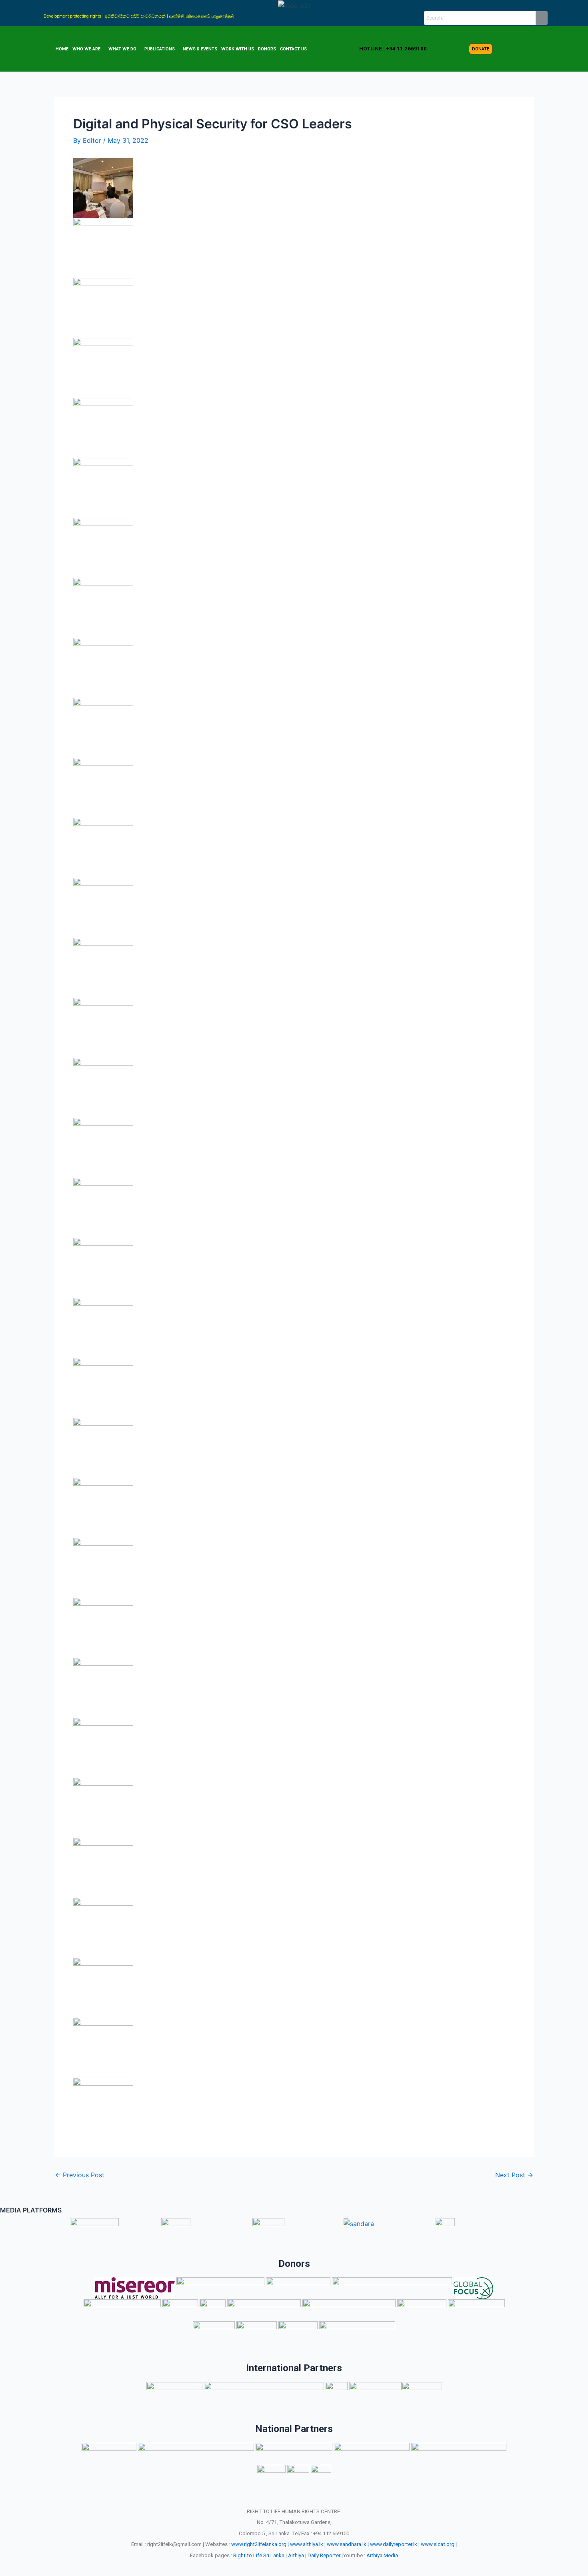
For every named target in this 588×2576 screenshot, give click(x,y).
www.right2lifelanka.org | (260, 2544)
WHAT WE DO (122, 49)
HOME (62, 49)
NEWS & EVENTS (200, 49)
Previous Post (80, 2175)
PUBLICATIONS (160, 49)
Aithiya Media (382, 2555)
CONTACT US (293, 49)
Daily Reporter (324, 2555)
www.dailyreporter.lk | (395, 2544)
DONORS (267, 49)
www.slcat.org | (439, 2544)
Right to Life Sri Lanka (259, 2555)
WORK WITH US (238, 49)
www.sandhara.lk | (348, 2544)
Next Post (514, 2175)
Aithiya (296, 2555)
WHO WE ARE (86, 49)
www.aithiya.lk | (308, 2544)
